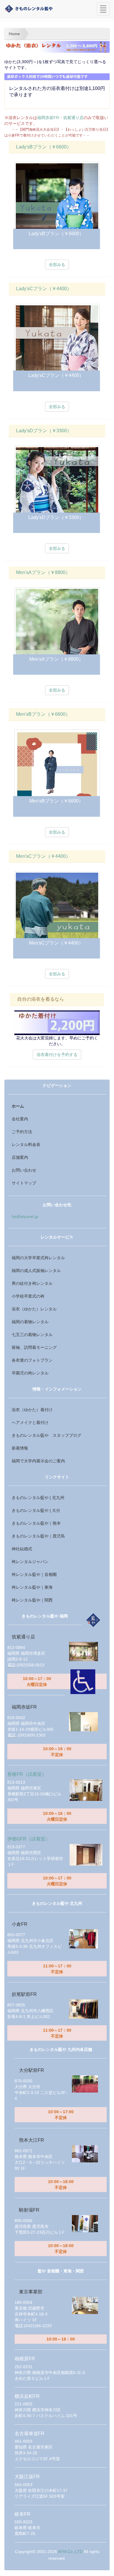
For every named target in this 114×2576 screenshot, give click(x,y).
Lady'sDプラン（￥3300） (44, 431)
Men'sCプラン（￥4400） (43, 856)
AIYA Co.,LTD (70, 2552)
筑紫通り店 (73, 118)
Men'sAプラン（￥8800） (43, 572)
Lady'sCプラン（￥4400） (44, 289)
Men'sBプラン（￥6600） (43, 714)
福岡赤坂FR (48, 118)
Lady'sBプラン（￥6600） (44, 147)
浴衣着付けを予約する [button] (57, 1055)
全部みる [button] (57, 265)
